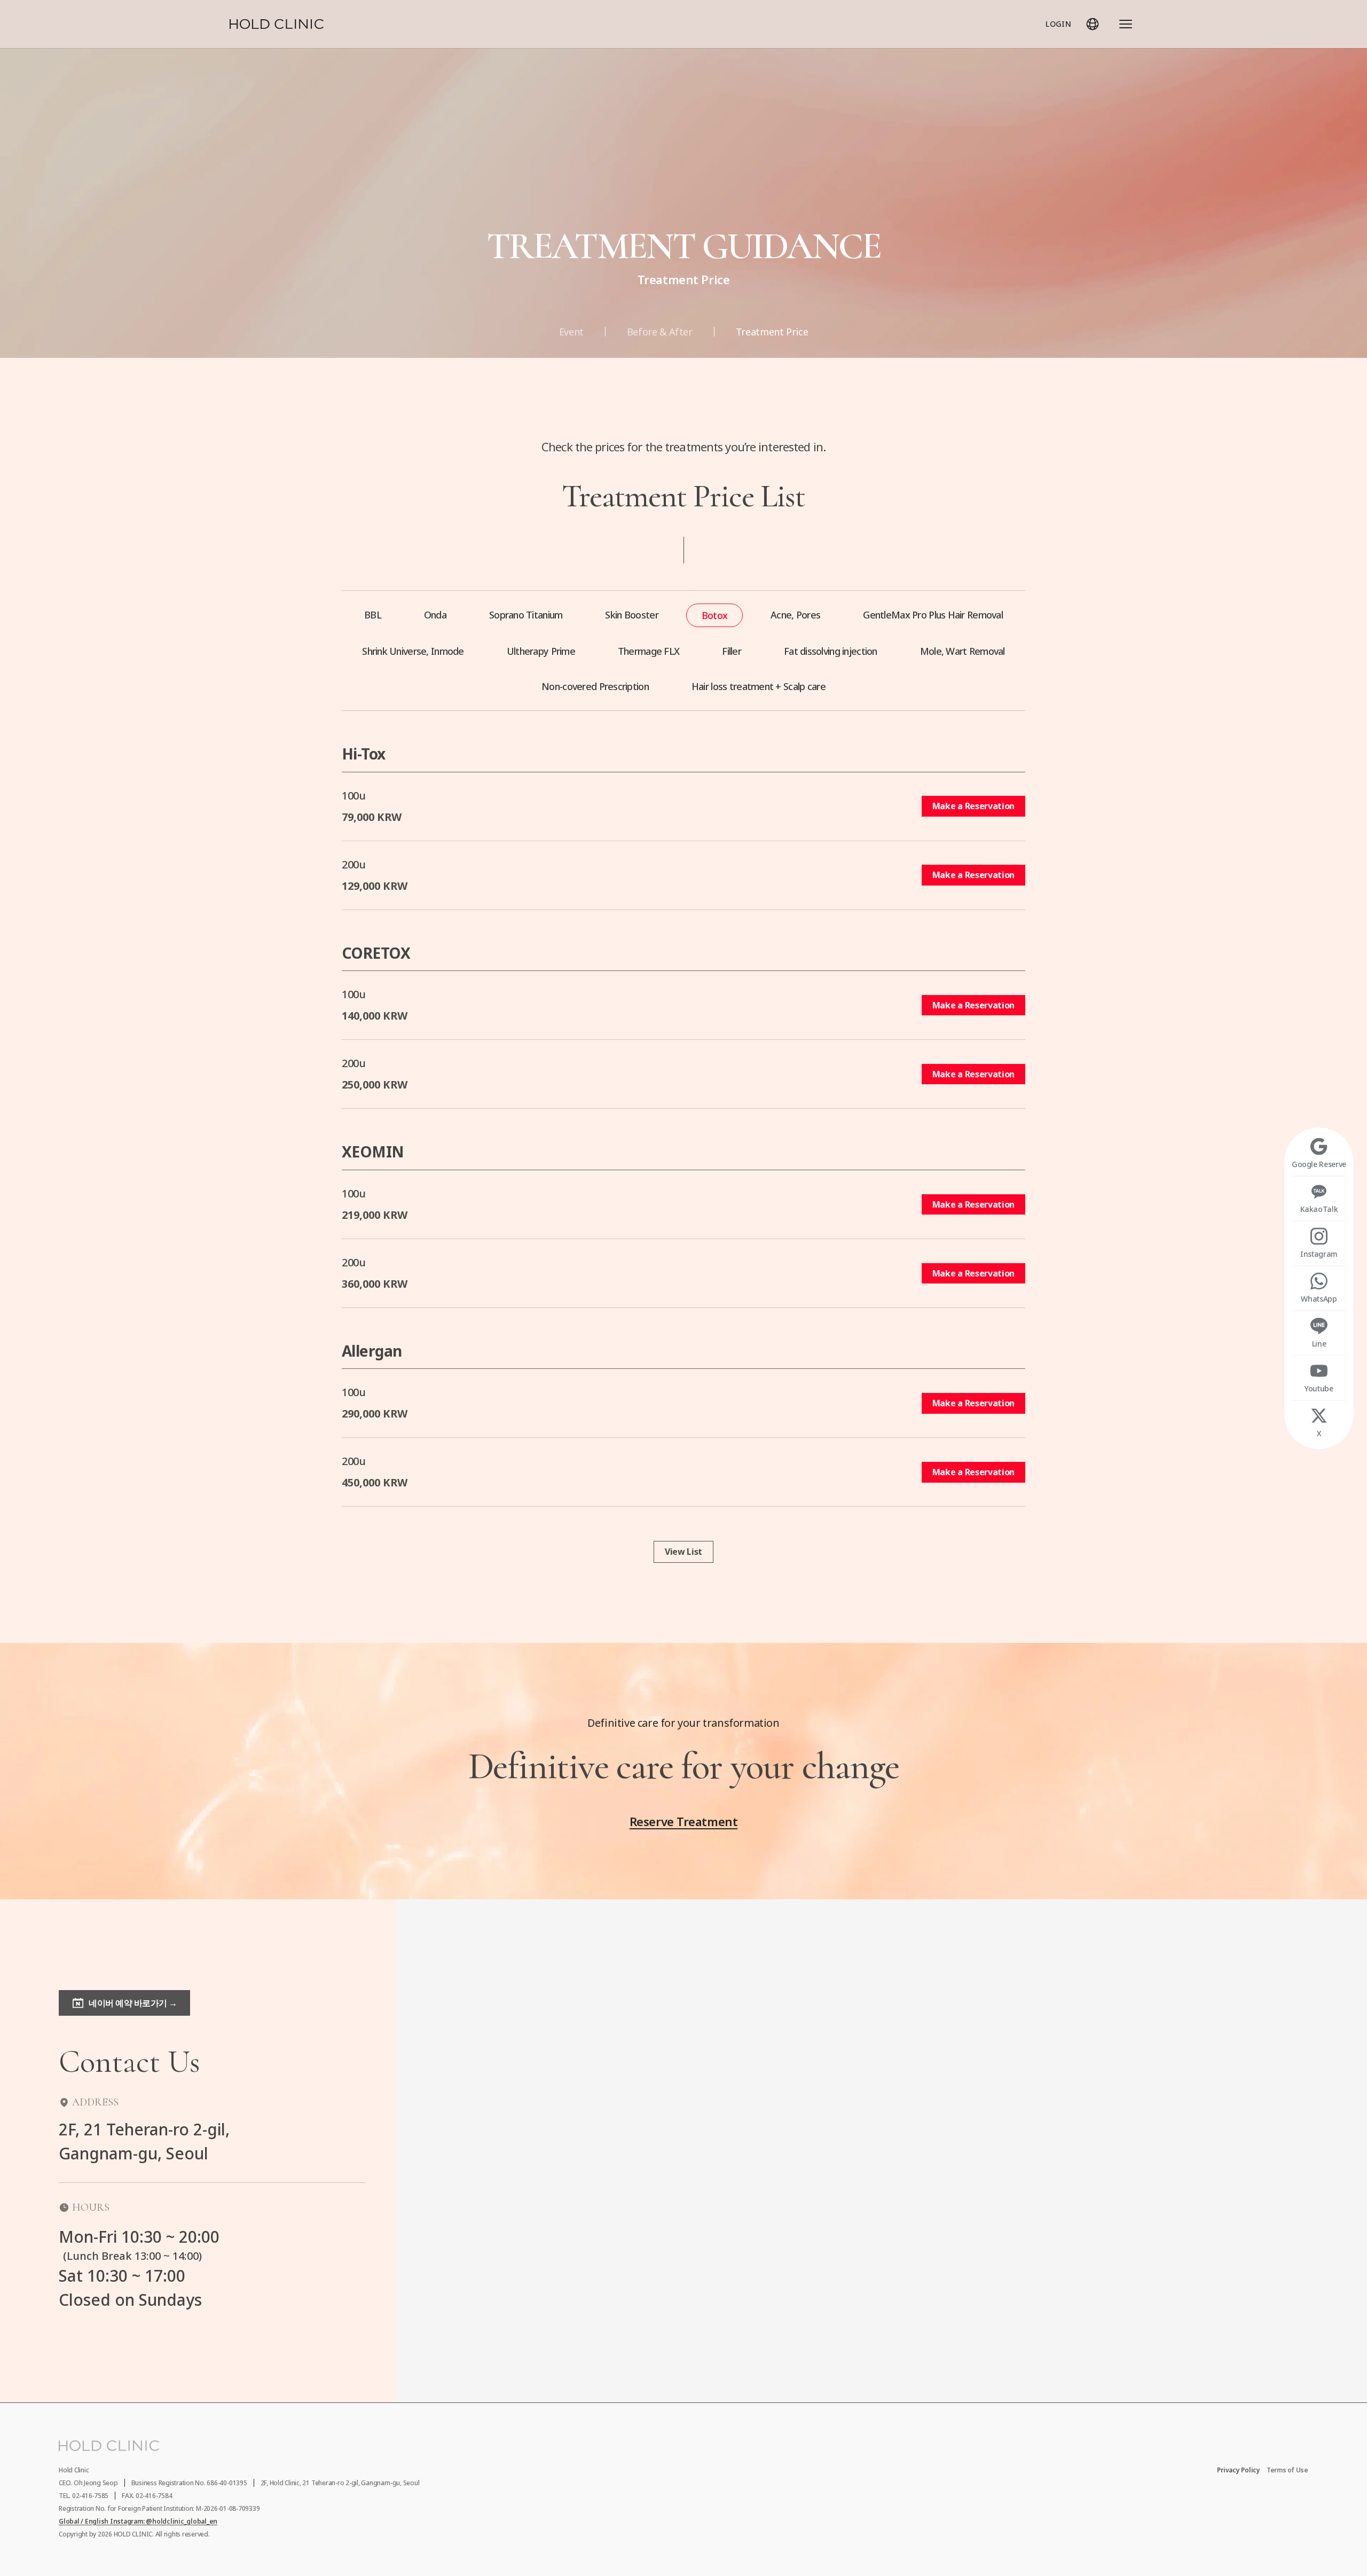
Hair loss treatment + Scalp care (759, 686)
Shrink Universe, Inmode (413, 651)
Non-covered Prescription (595, 686)
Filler (732, 651)
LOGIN (1058, 24)
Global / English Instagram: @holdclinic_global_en (138, 2522)
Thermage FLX (649, 651)
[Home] (277, 24)
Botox (714, 615)
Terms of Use (1287, 2470)
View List (683, 1552)
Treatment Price (772, 332)
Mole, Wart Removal (963, 651)
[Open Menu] (1126, 24)
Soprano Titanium (526, 615)
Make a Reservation (973, 806)
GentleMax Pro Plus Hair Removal (933, 615)
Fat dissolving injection (831, 651)
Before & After (660, 332)
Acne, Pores (795, 615)
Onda (435, 615)
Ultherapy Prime (541, 651)
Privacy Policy (1239, 2470)
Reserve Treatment (684, 1821)
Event (571, 332)
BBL (373, 615)
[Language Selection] (1093, 24)
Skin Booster (631, 615)
